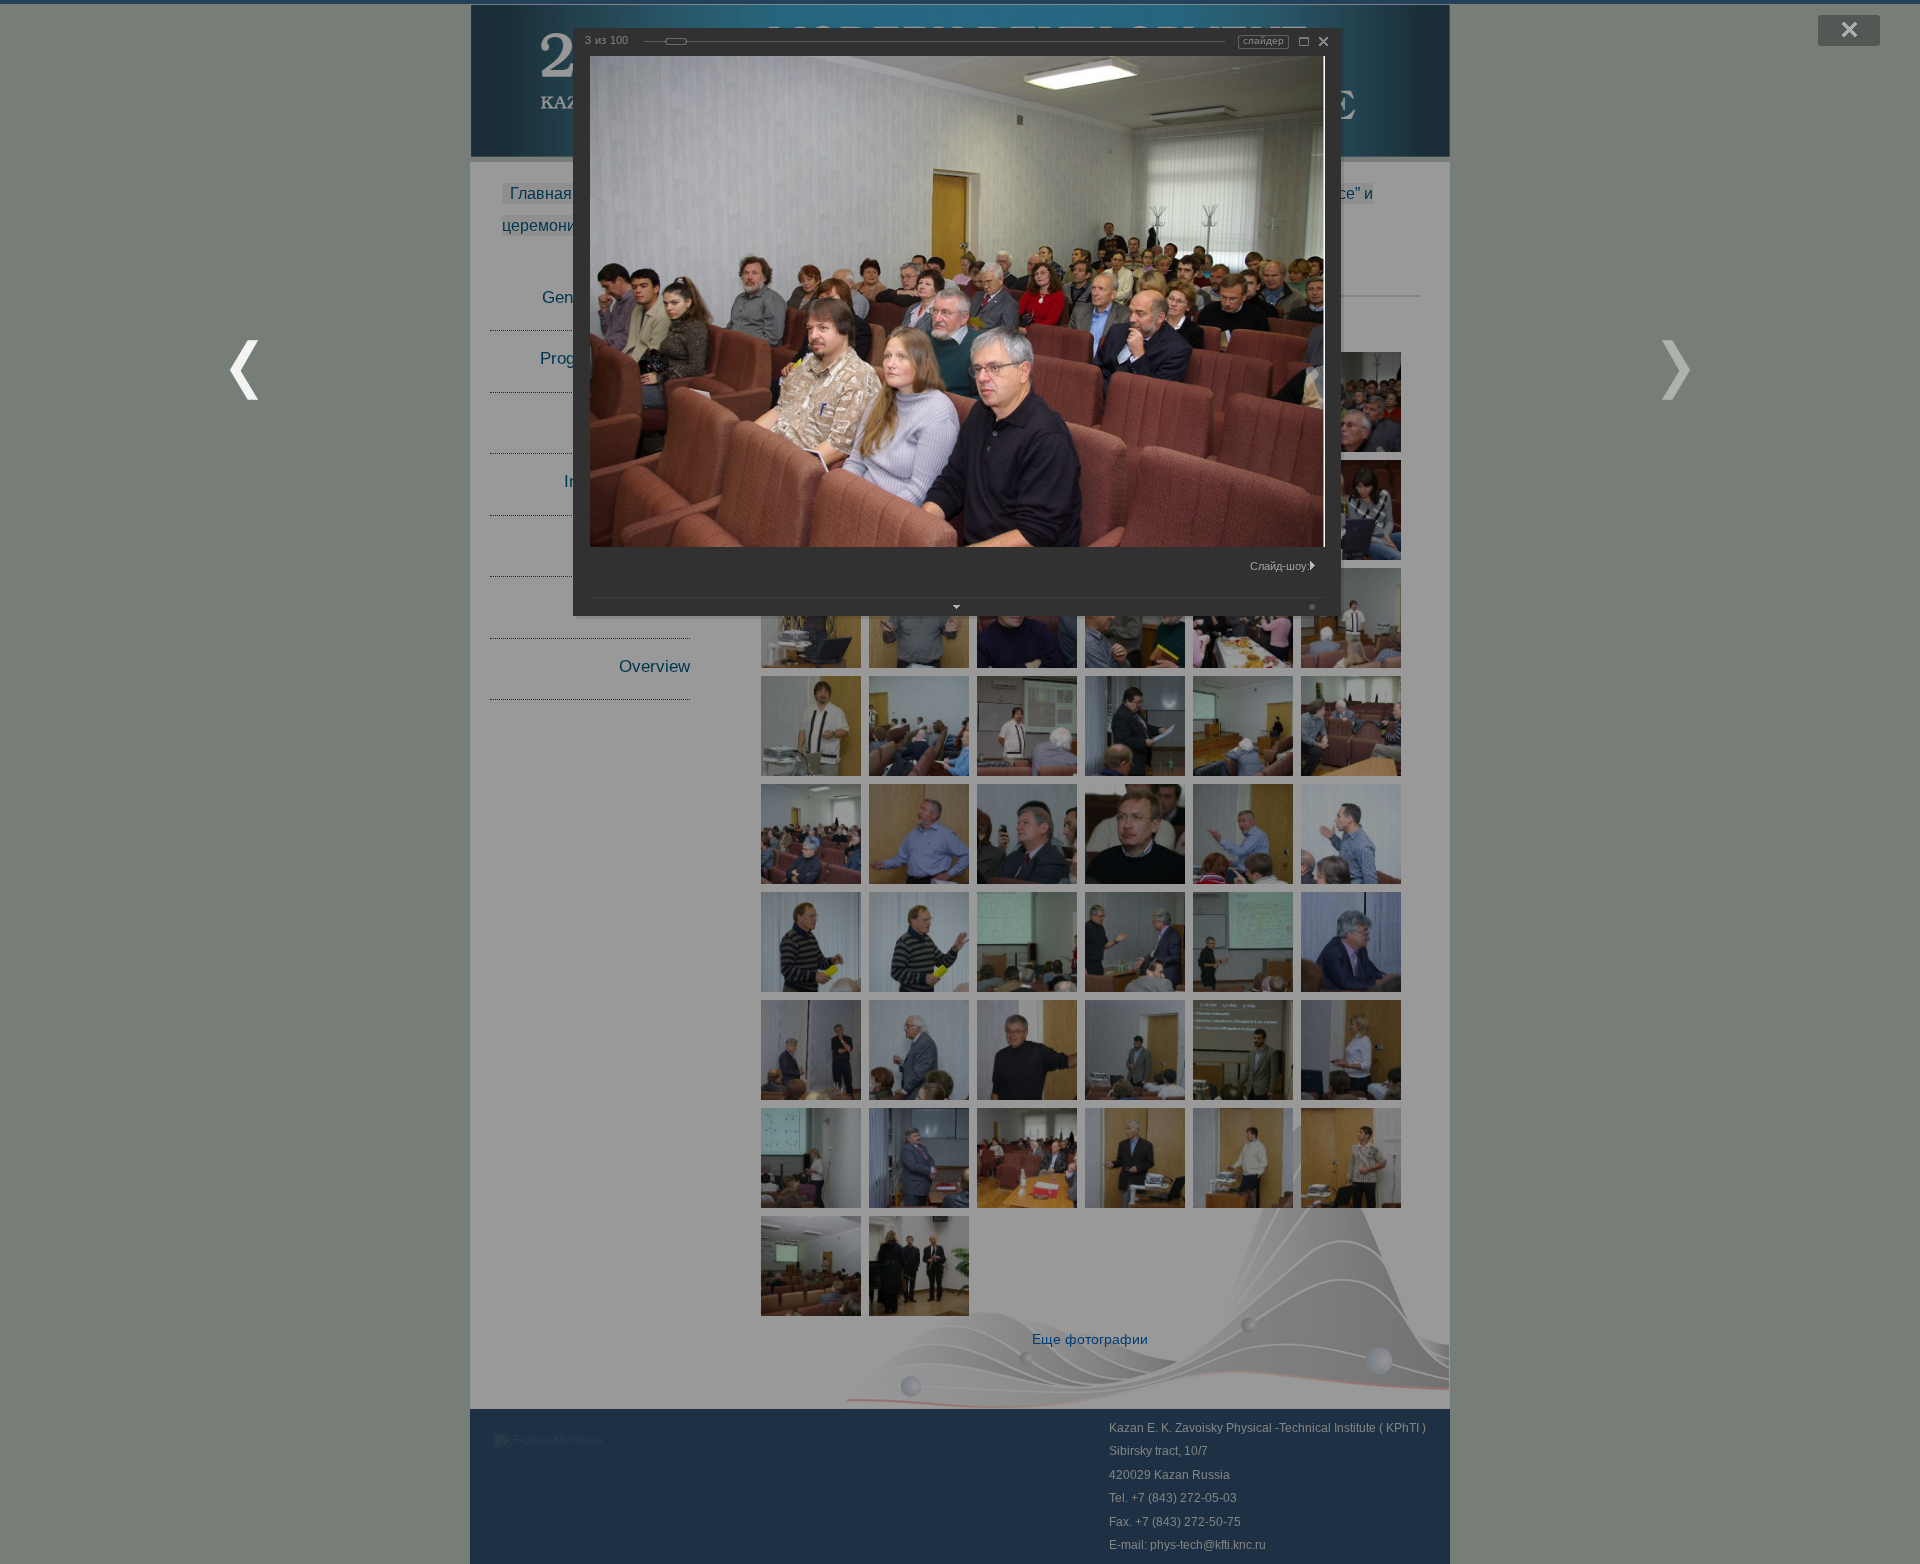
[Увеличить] (1304, 41)
